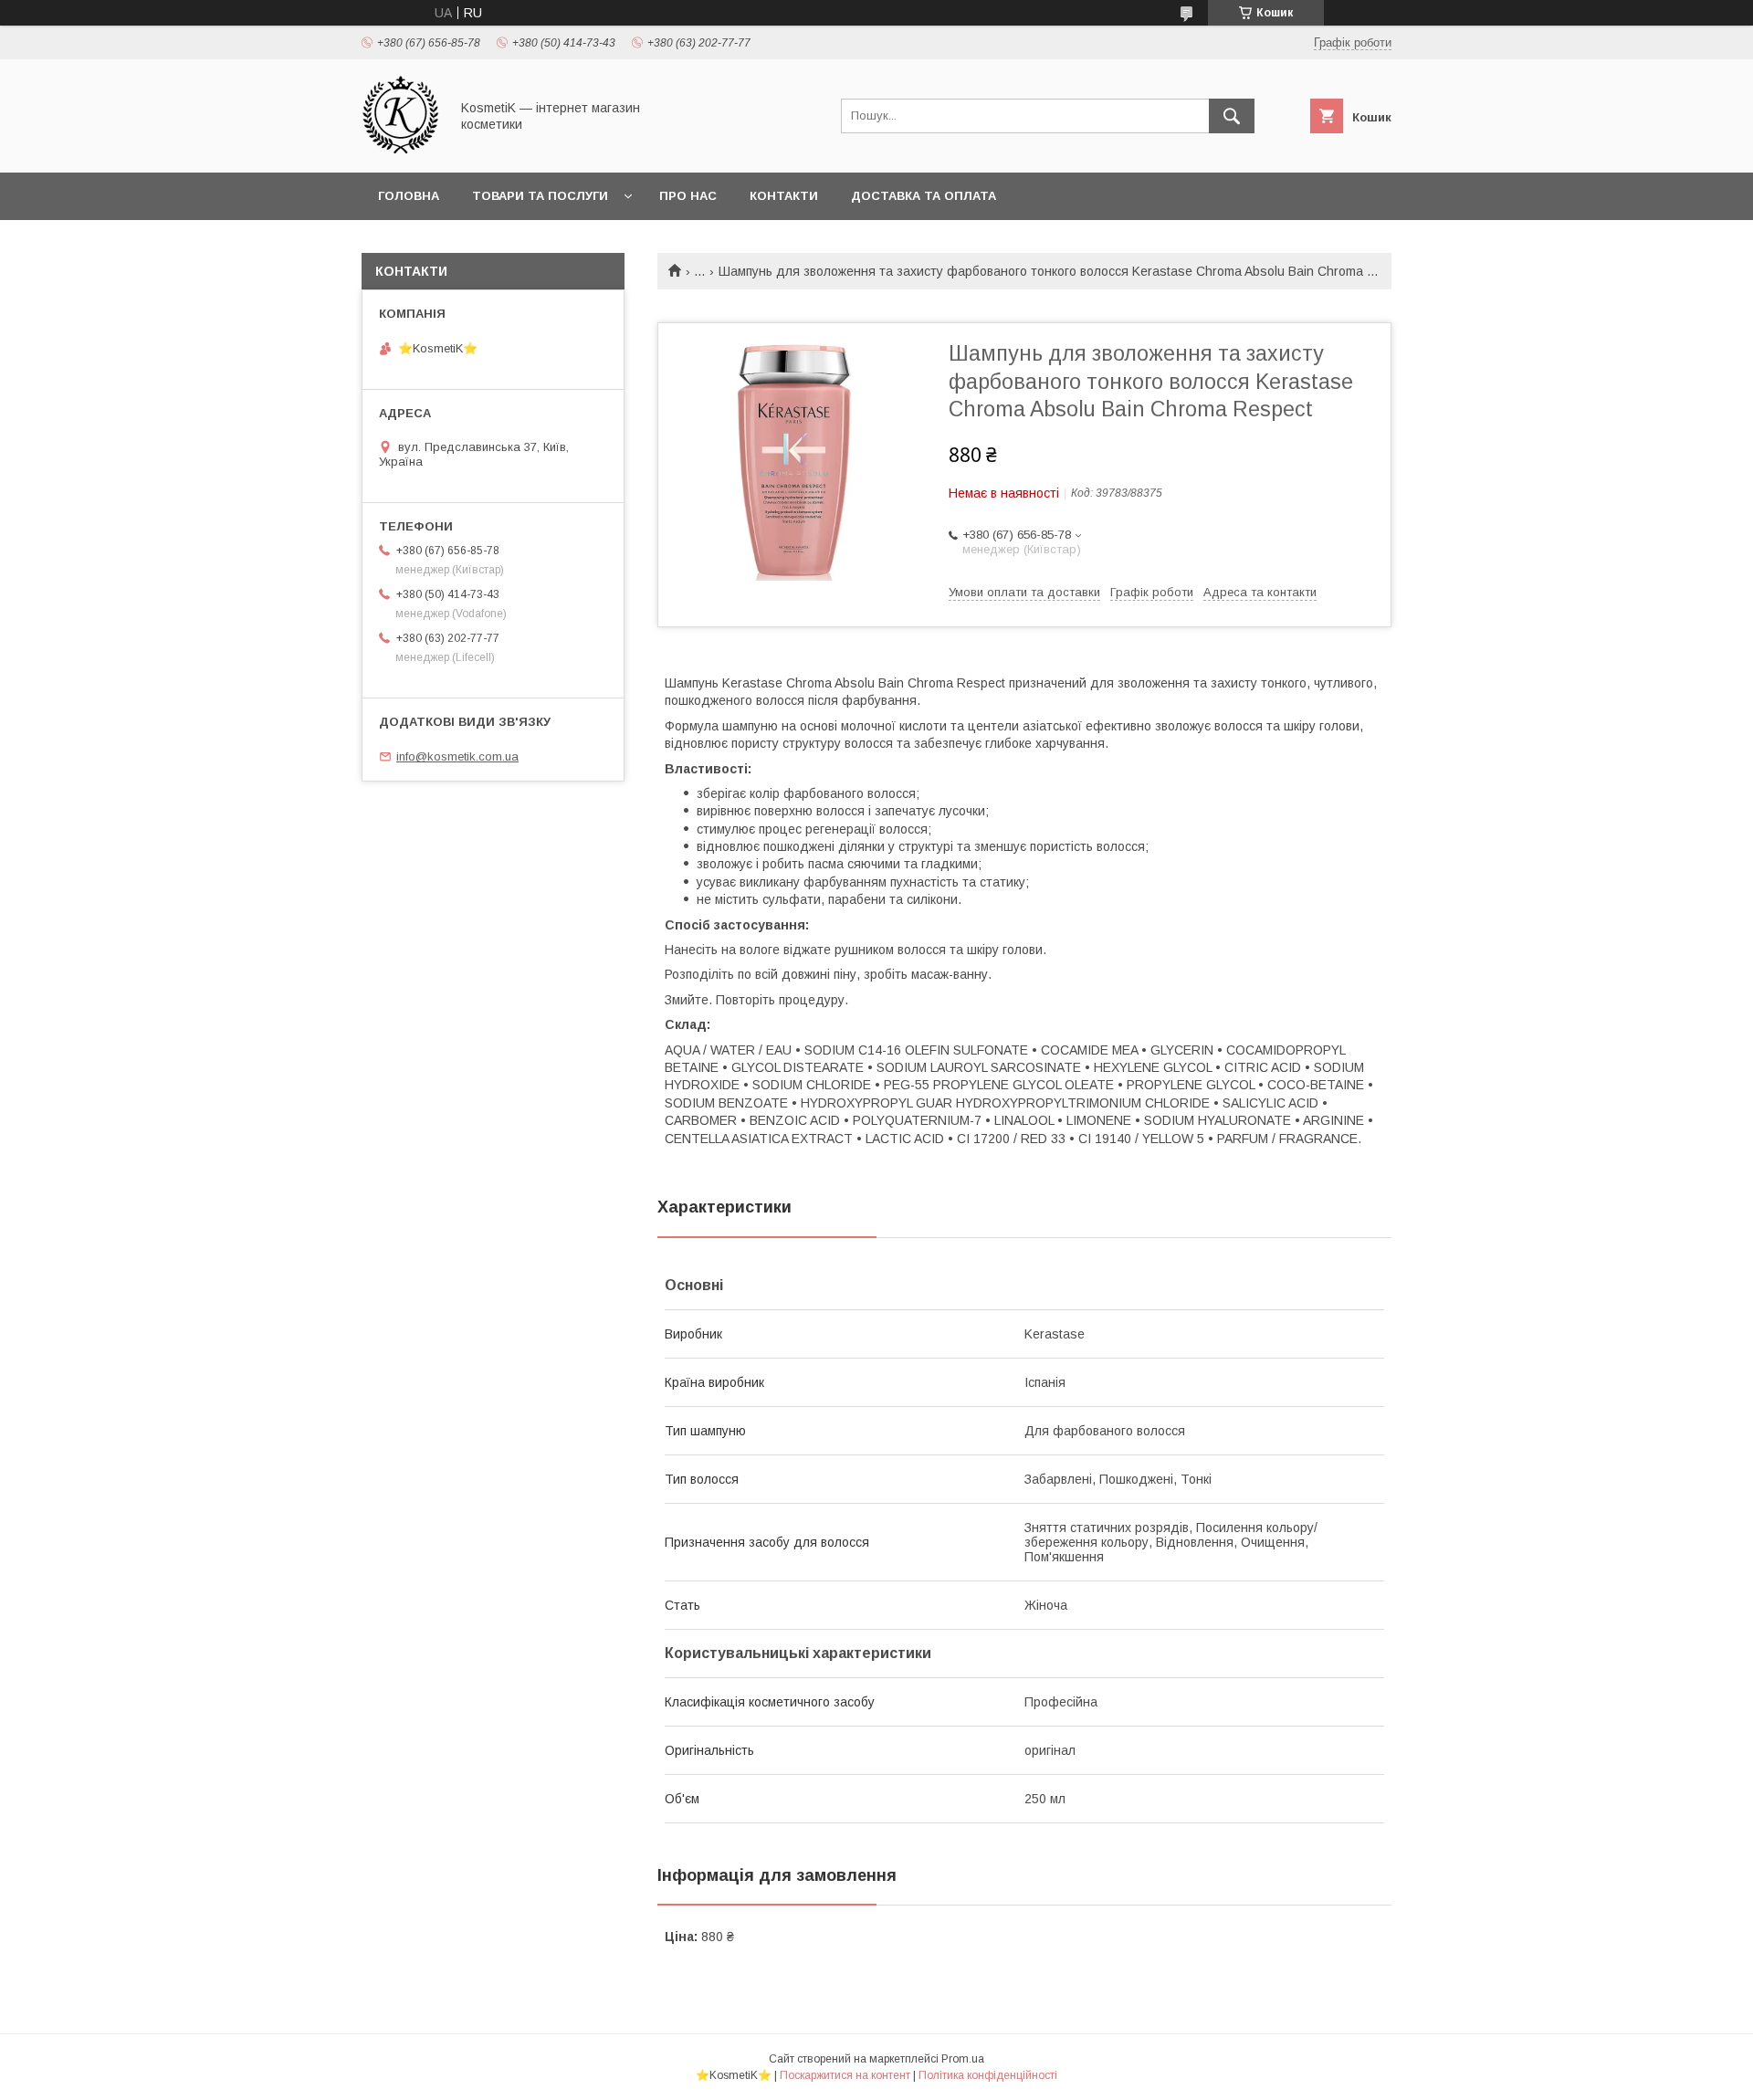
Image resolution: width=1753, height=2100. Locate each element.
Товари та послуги (540, 196)
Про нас (688, 196)
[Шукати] (1232, 116)
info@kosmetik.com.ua (457, 756)
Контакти (784, 196)
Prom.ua (963, 2059)
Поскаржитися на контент (845, 2075)
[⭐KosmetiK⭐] (400, 149)
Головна (409, 196)
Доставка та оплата (924, 196)
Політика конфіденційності (988, 2075)
